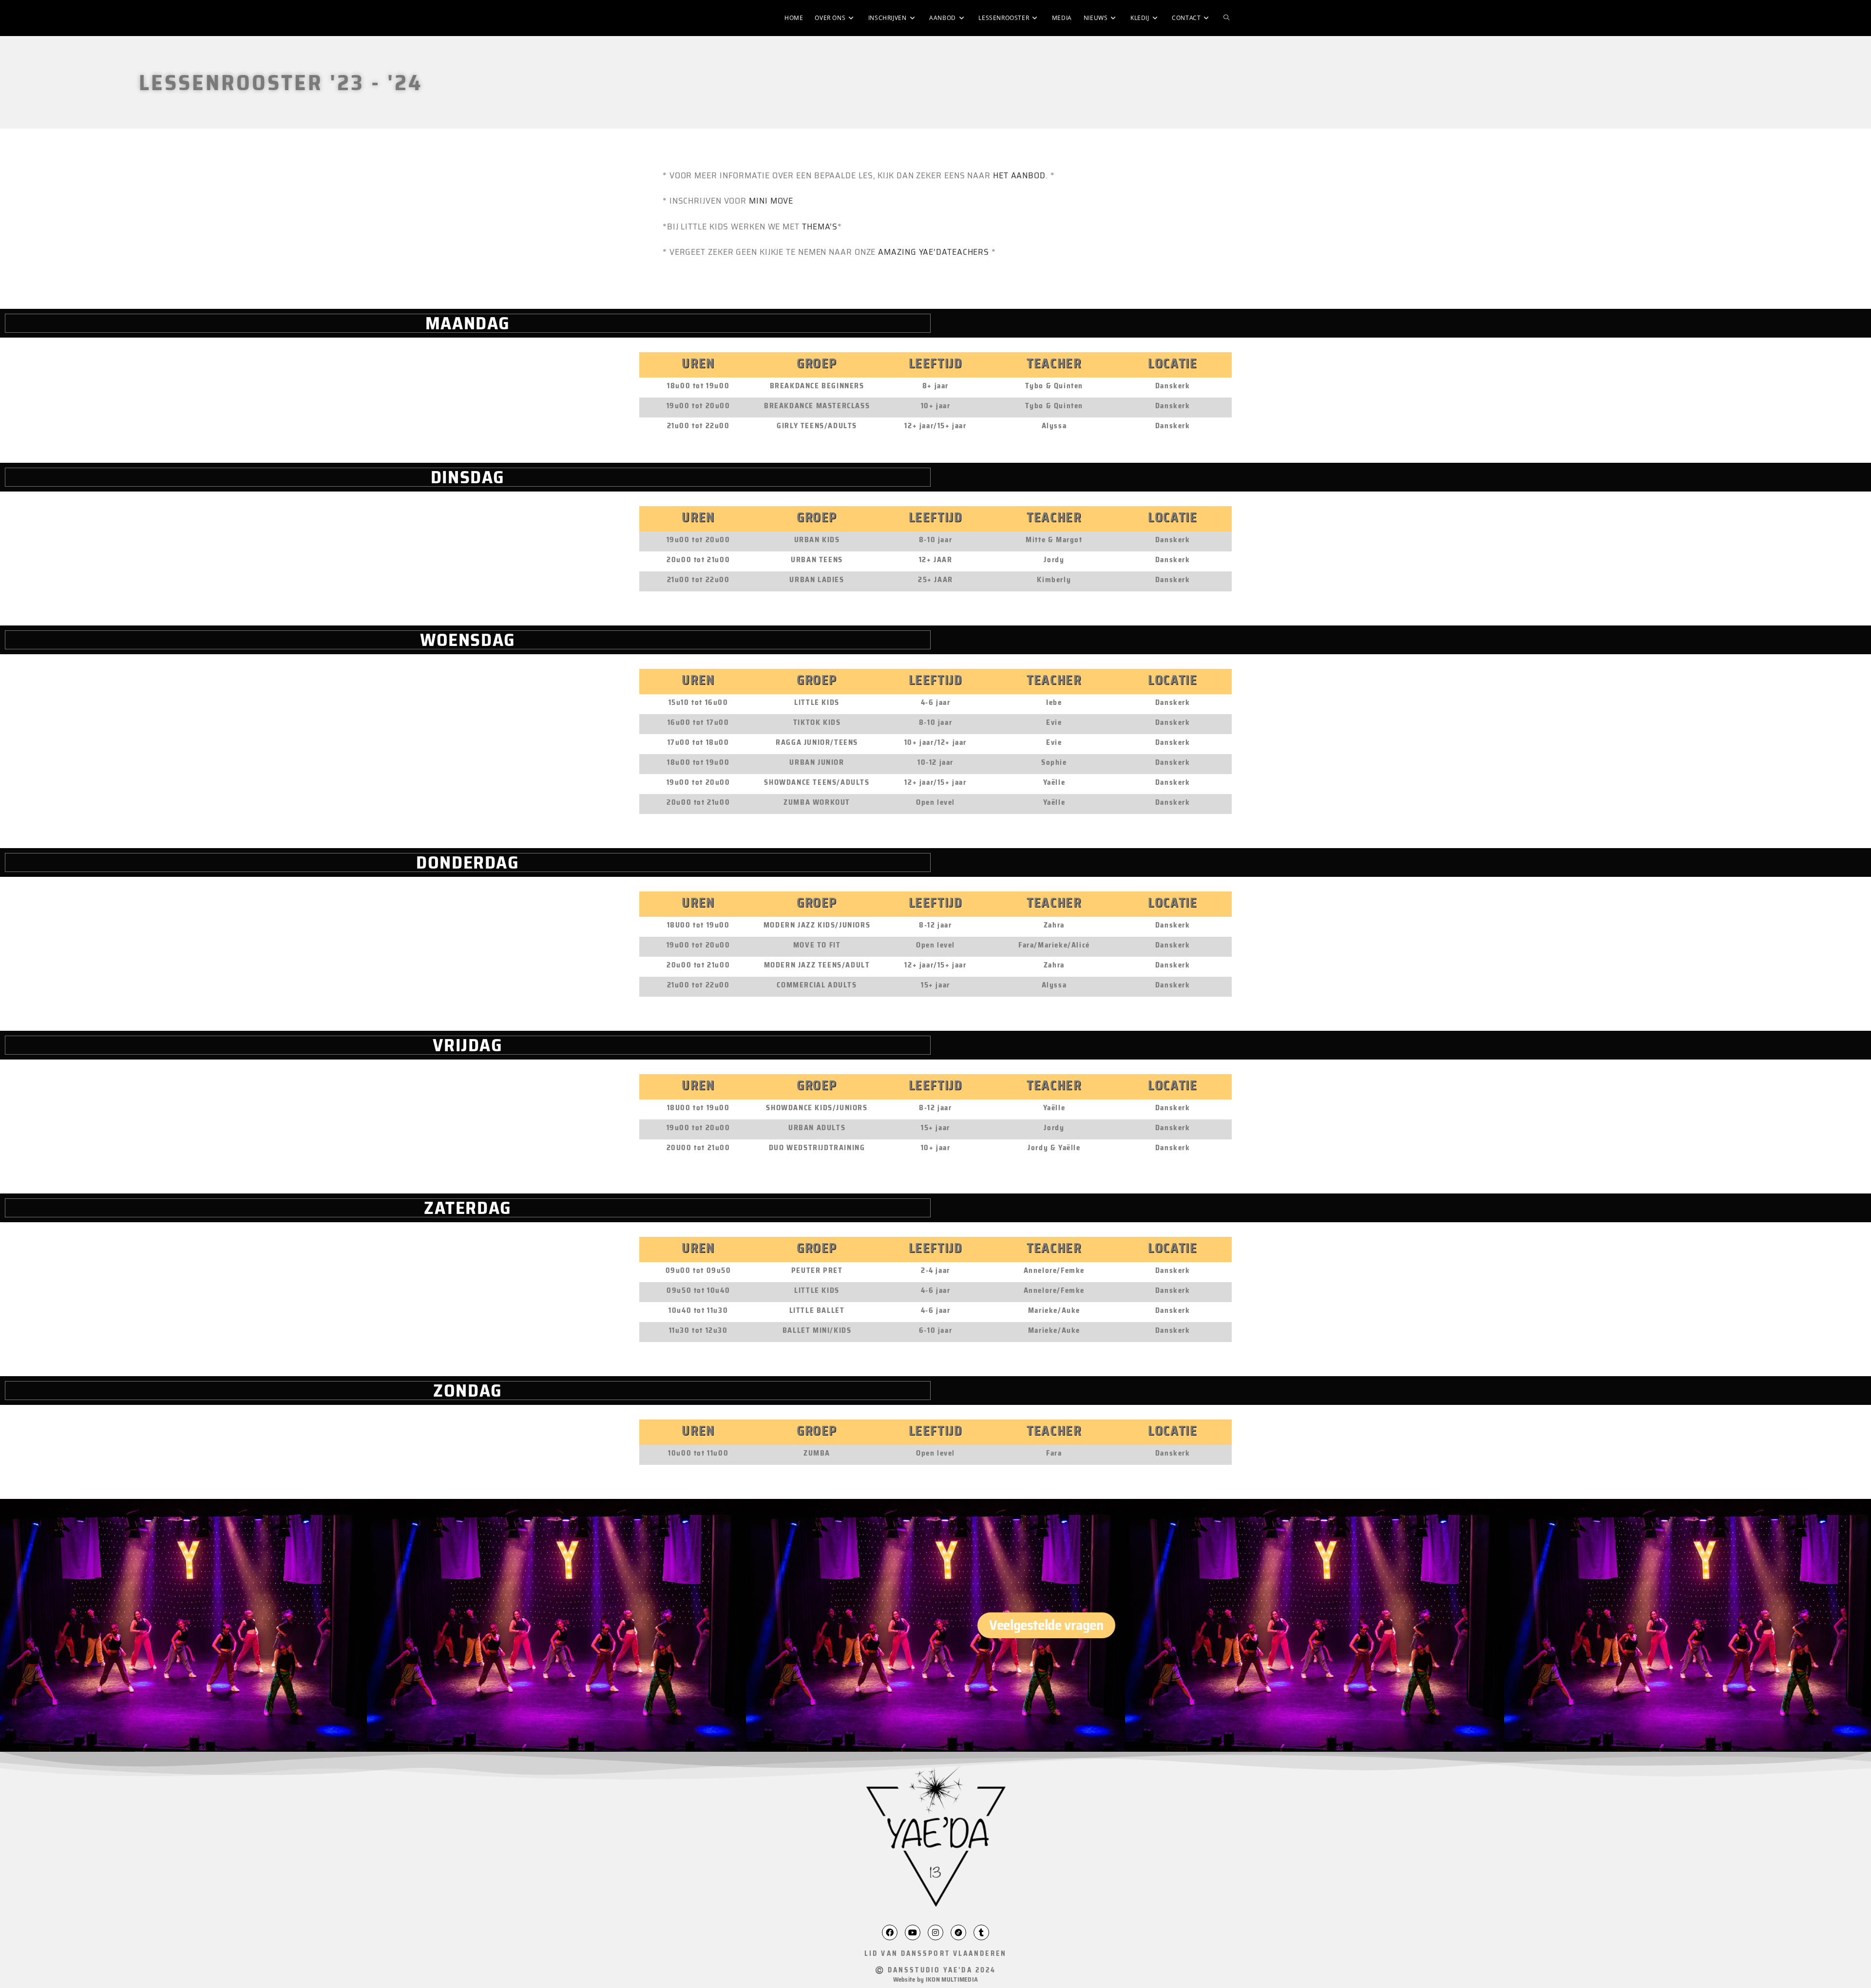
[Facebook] (890, 1932)
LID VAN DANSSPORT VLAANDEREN (935, 1953)
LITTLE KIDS (817, 702)
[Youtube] (913, 1932)
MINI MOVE (771, 201)
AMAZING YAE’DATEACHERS (934, 252)
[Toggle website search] (1226, 18)
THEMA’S (820, 227)
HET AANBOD (1019, 175)
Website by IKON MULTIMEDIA (936, 1979)
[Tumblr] (981, 1932)
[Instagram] (935, 1932)
